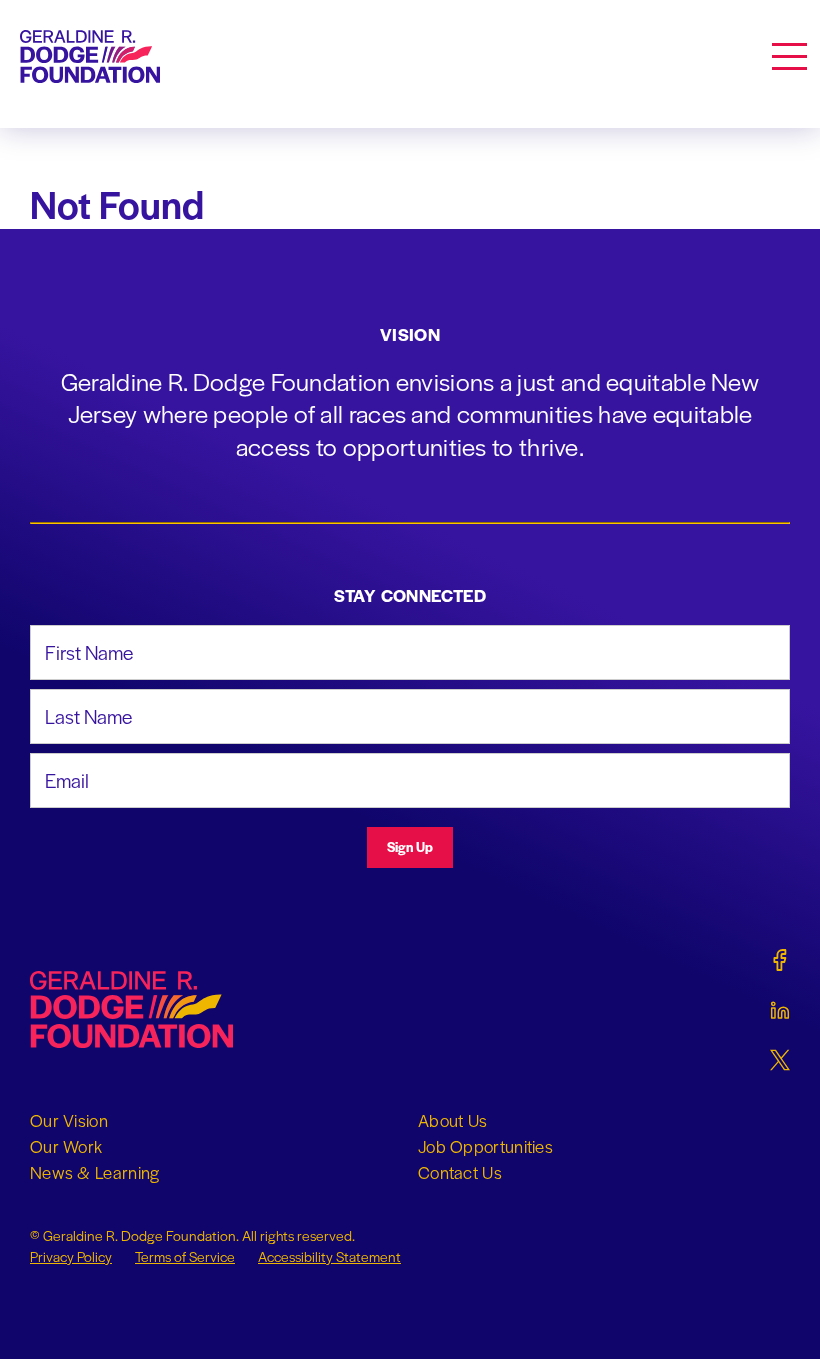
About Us (452, 1120)
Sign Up (410, 846)
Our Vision (69, 1120)
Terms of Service (185, 1256)
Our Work (66, 1146)
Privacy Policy (71, 1256)
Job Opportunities (485, 1146)
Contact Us (460, 1172)
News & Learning (95, 1172)
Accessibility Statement (329, 1256)
